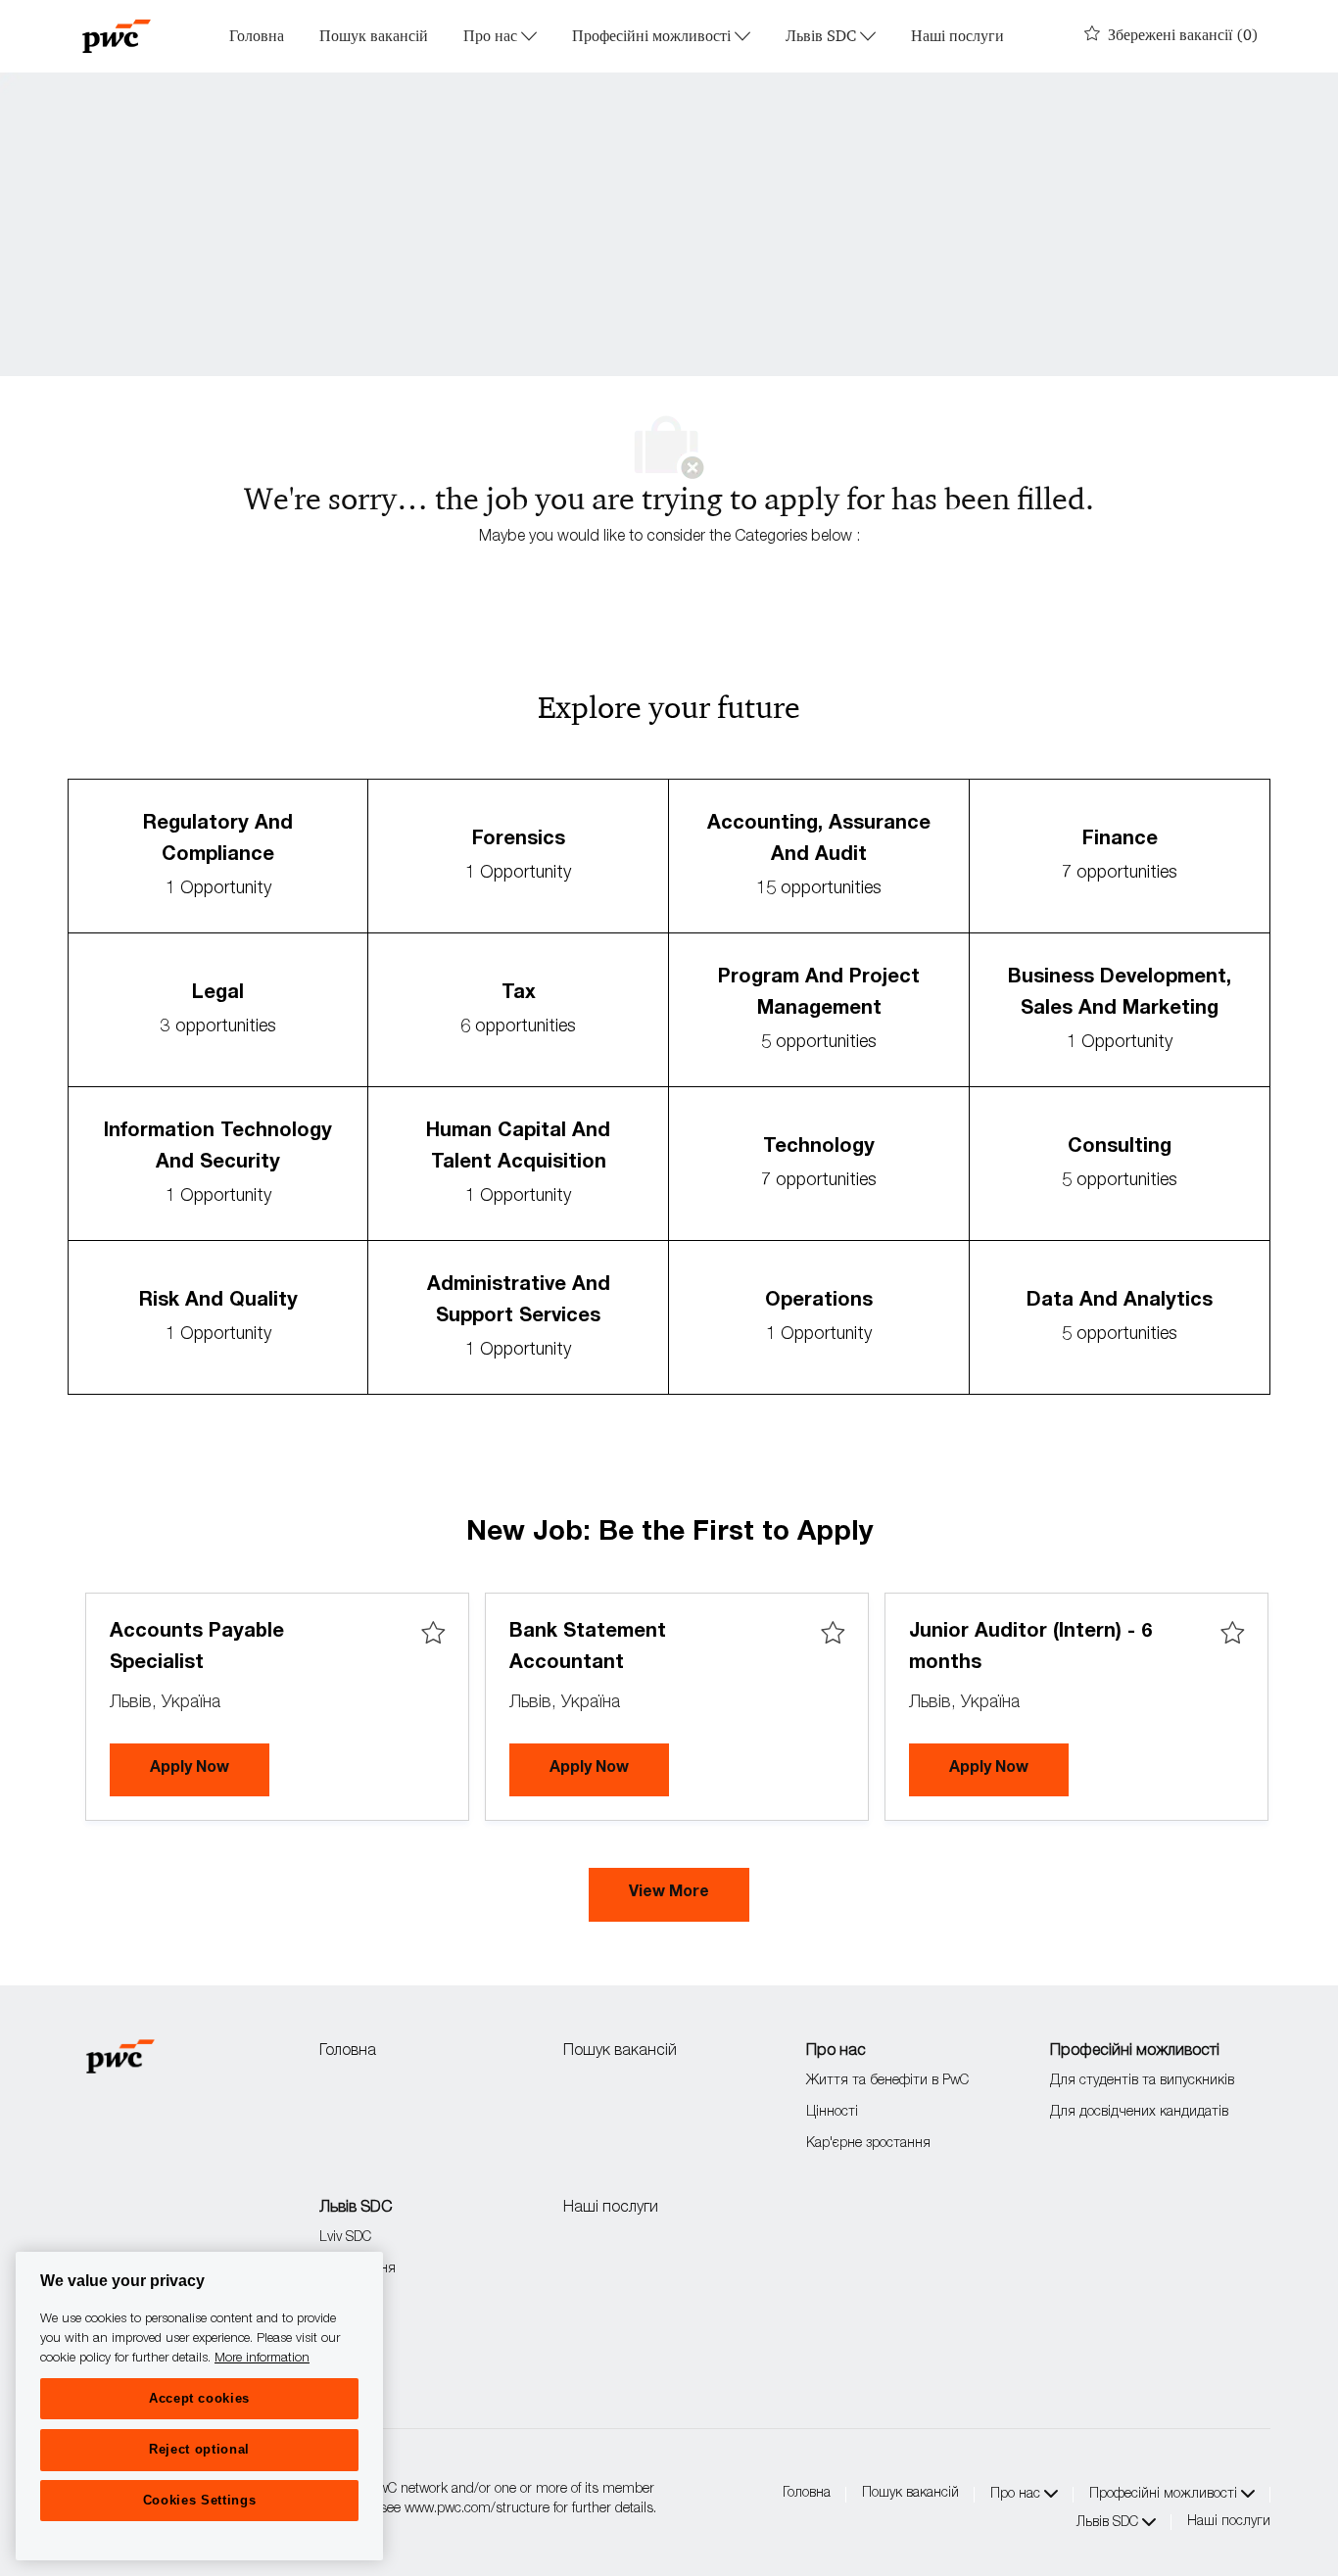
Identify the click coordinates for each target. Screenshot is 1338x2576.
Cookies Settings (200, 2500)
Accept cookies (199, 2398)
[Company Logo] (117, 36)
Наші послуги (957, 37)
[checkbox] (433, 1634)
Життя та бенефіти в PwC (887, 2081)
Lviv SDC (345, 2238)
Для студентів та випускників (1142, 2081)
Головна (257, 37)
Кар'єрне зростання (868, 2144)
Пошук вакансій (374, 37)
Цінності (832, 2113)
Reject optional (199, 2449)
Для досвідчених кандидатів (1139, 2113)
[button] (669, 1895)
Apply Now (210, 1768)
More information (262, 2358)
